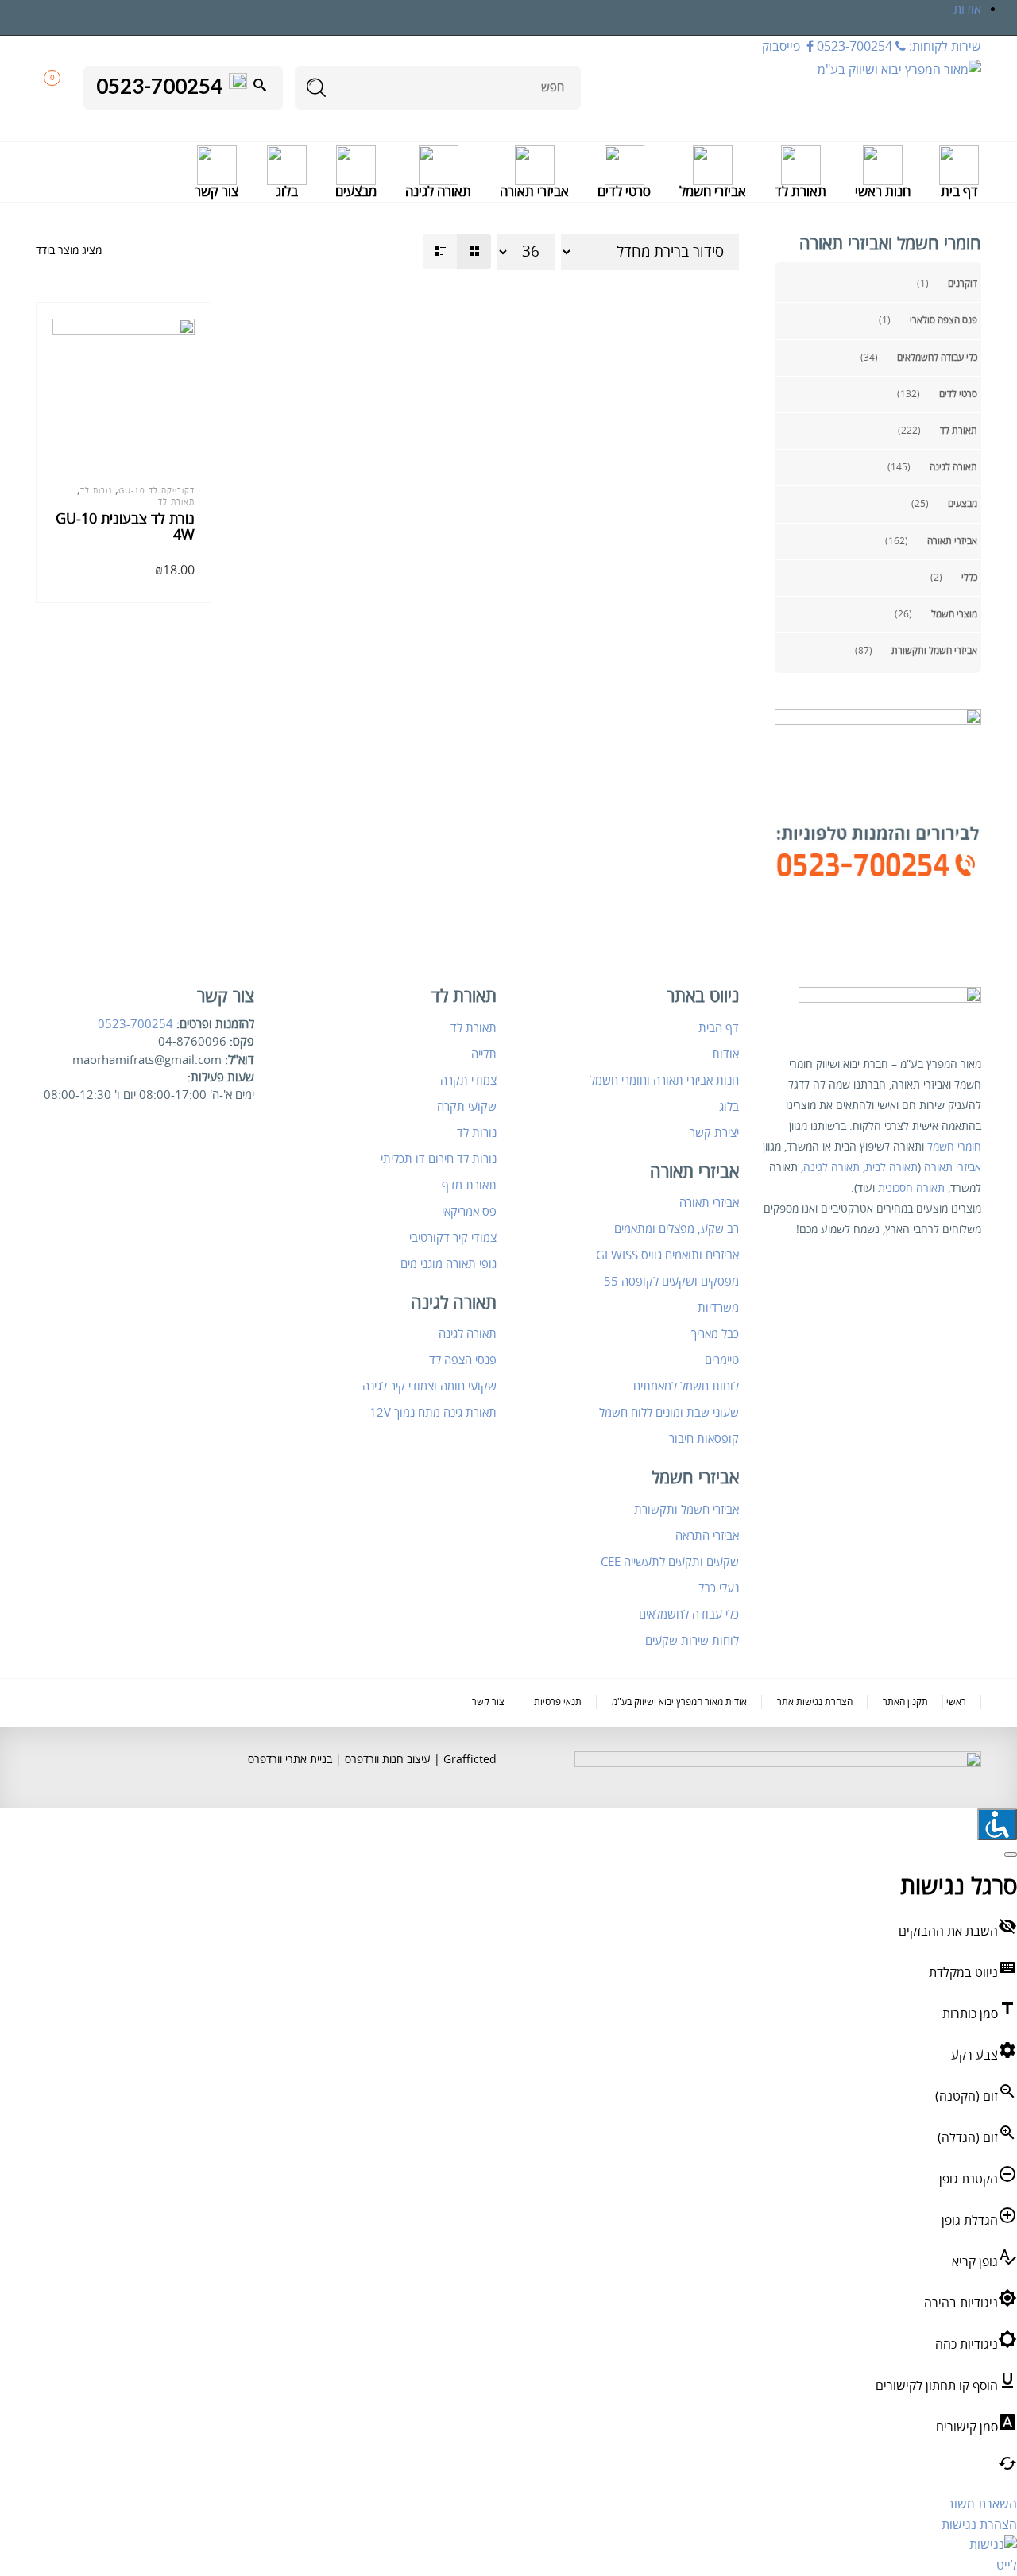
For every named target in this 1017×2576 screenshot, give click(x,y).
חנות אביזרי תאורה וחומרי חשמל (664, 1081)
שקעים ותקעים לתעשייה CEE (670, 1562)
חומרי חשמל (954, 1147)
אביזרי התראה (707, 1536)
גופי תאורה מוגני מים (449, 1264)
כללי (969, 578)
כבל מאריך (715, 1334)
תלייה (484, 1054)
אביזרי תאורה (952, 542)
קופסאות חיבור (704, 1439)
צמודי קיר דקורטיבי (453, 1238)
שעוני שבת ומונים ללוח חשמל (669, 1413)
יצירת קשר (714, 1133)
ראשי (956, 1702)
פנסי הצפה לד (463, 1360)
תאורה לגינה (953, 468)
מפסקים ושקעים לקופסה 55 (671, 1282)
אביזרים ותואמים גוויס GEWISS (667, 1255)
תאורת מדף (469, 1186)
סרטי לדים (958, 395)
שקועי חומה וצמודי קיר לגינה (429, 1387)
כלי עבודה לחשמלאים (937, 358)
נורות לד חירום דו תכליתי (439, 1159)
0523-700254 (135, 1024)
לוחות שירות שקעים (692, 1641)
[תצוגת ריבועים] (474, 251)
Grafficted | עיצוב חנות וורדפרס (419, 1760)
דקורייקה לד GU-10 (157, 491)
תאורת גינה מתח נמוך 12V (433, 1413)
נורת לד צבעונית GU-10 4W (125, 527)
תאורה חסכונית (911, 1188)
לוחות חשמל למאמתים (686, 1387)
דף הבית (719, 1028)
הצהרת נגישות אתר (815, 1702)
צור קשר (488, 1702)
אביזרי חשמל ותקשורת (934, 651)
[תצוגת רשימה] (440, 251)
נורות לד (96, 491)
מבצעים (963, 504)
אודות (967, 10)
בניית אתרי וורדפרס (290, 1760)
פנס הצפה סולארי (944, 321)
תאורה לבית (891, 1168)
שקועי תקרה (467, 1107)
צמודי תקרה (468, 1081)
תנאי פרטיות (558, 1702)
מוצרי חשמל (954, 615)
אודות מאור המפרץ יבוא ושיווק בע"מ (679, 1702)
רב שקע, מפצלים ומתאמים (677, 1229)
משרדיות (718, 1308)
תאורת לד (959, 431)
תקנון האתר (905, 1702)
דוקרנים (963, 284)
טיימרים (722, 1360)
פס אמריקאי (469, 1212)
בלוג (729, 1107)
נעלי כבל (719, 1588)
